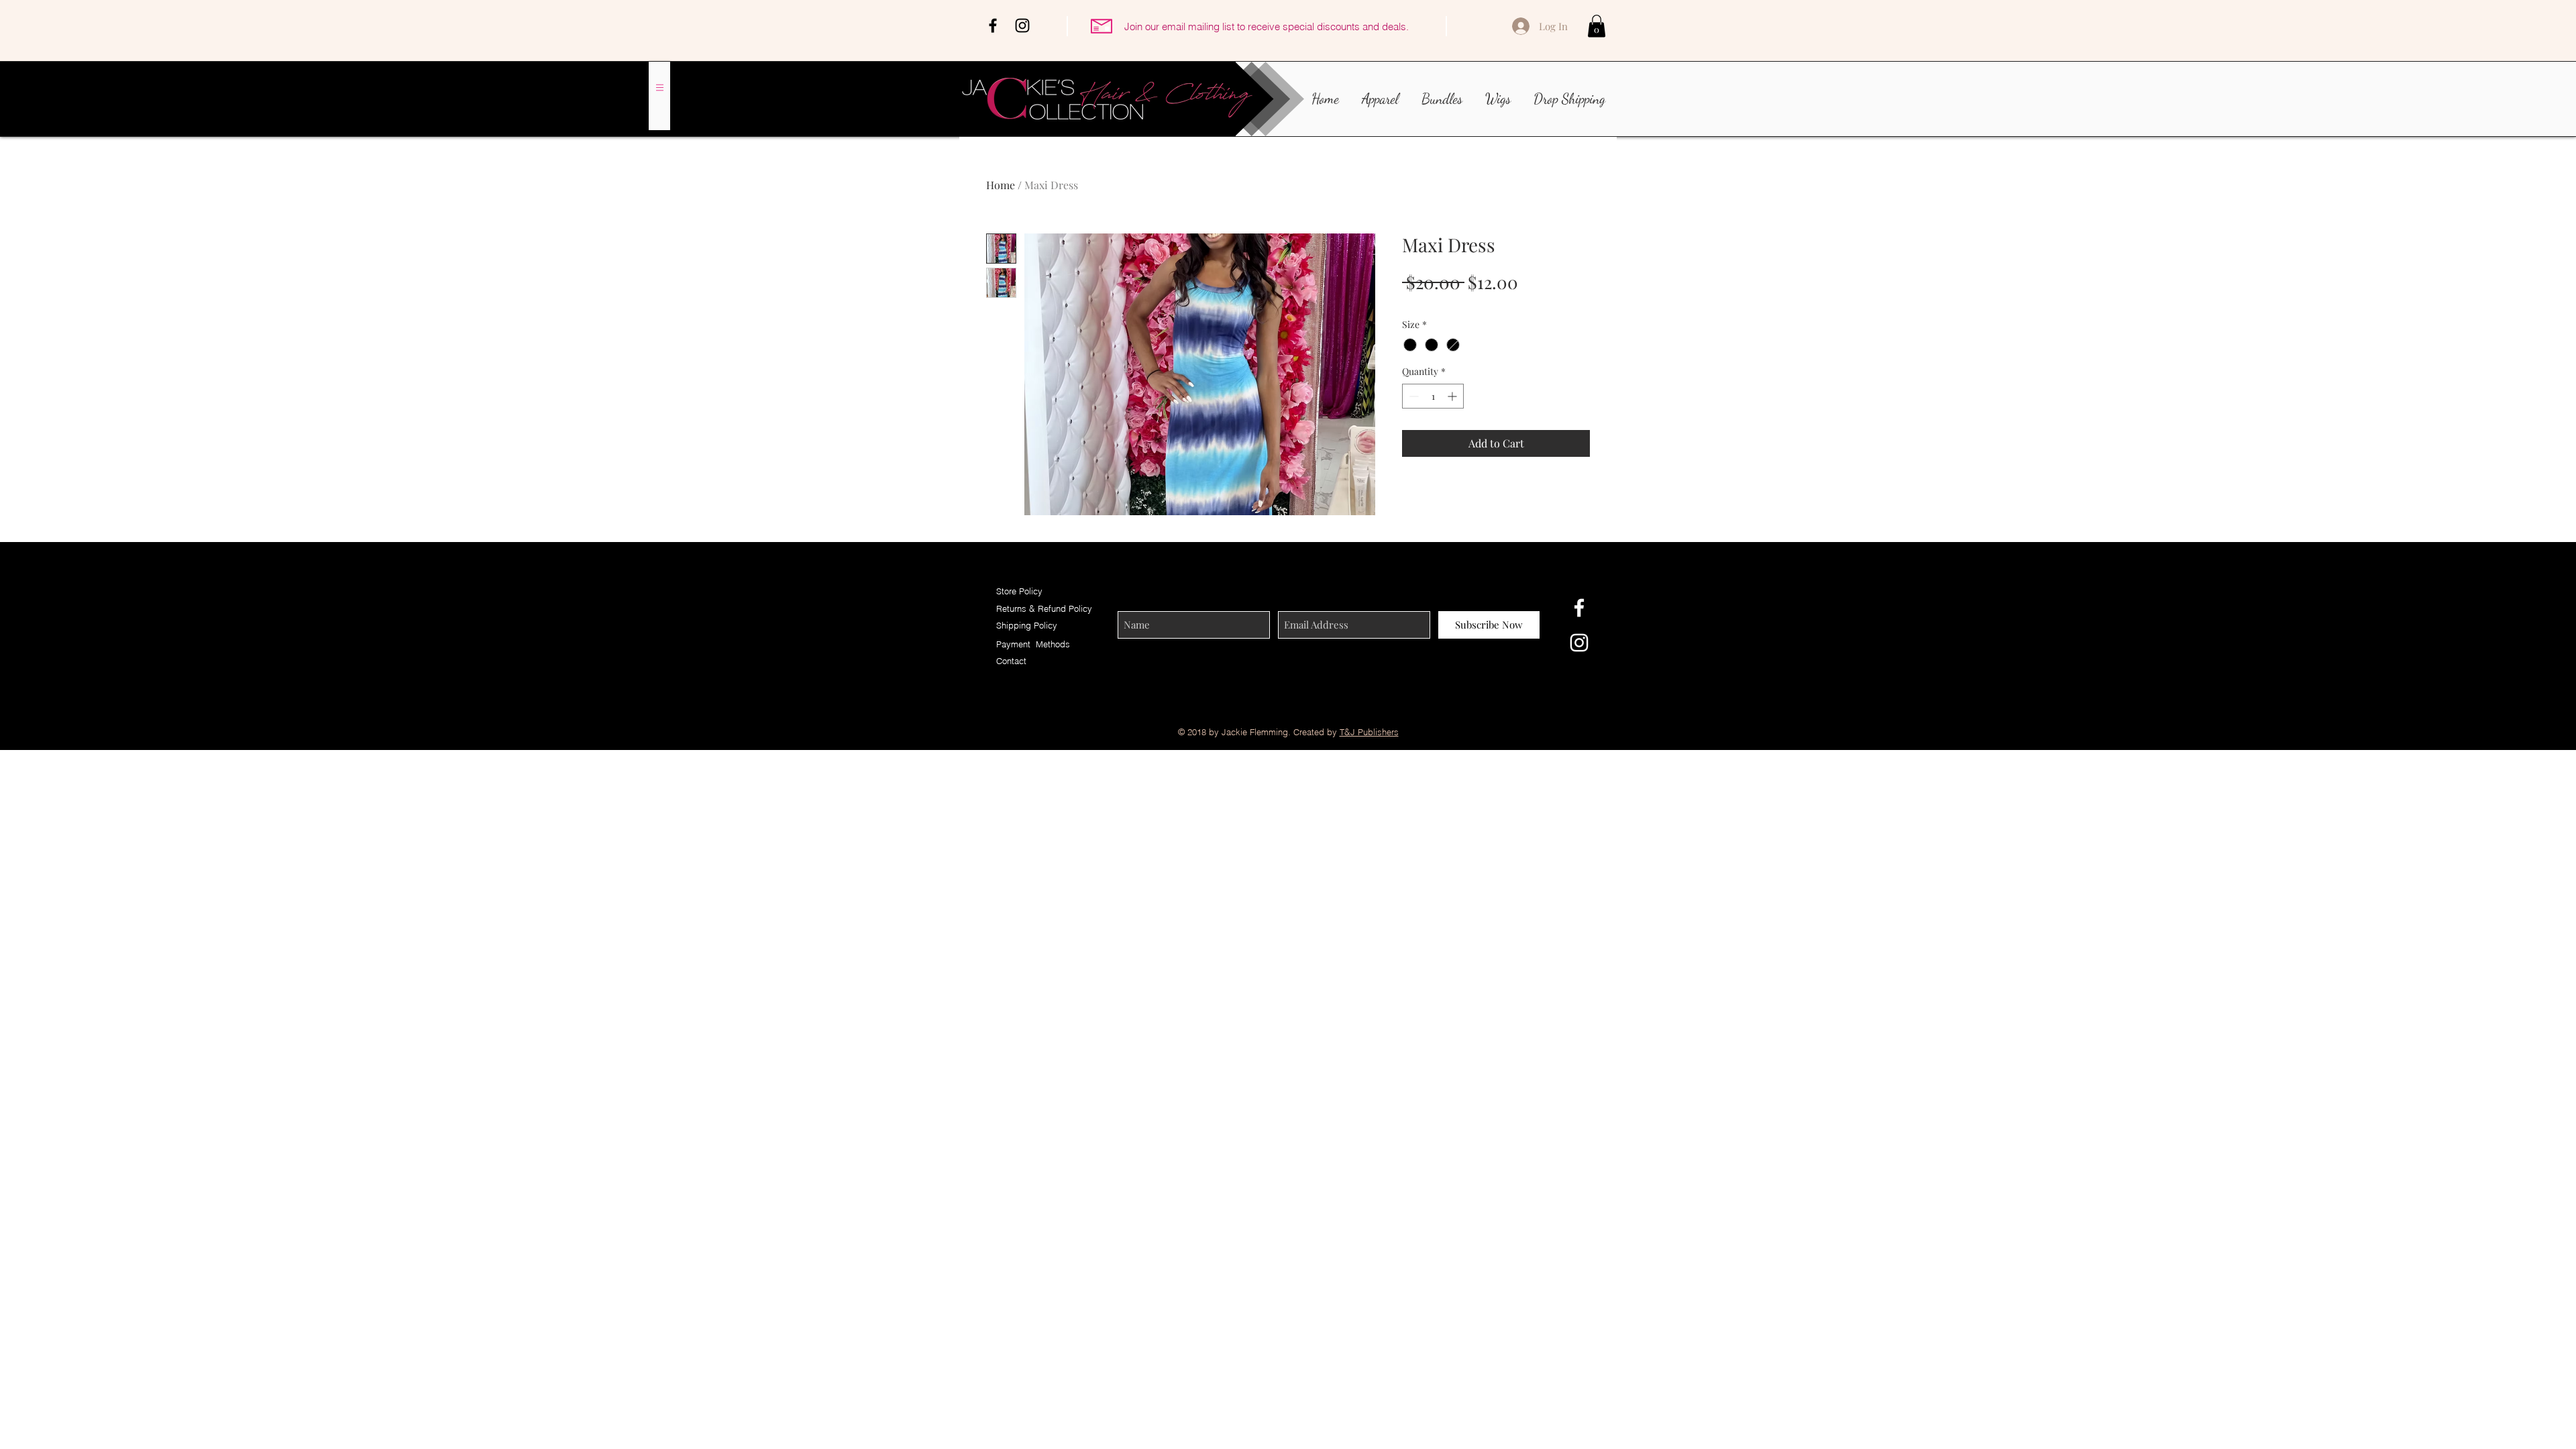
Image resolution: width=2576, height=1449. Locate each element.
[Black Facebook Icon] (993, 25)
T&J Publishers (1369, 732)
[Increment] (1453, 396)
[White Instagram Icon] (1579, 643)
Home (1001, 185)
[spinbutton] (1433, 396)
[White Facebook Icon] (1579, 608)
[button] (1597, 26)
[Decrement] (1412, 396)
